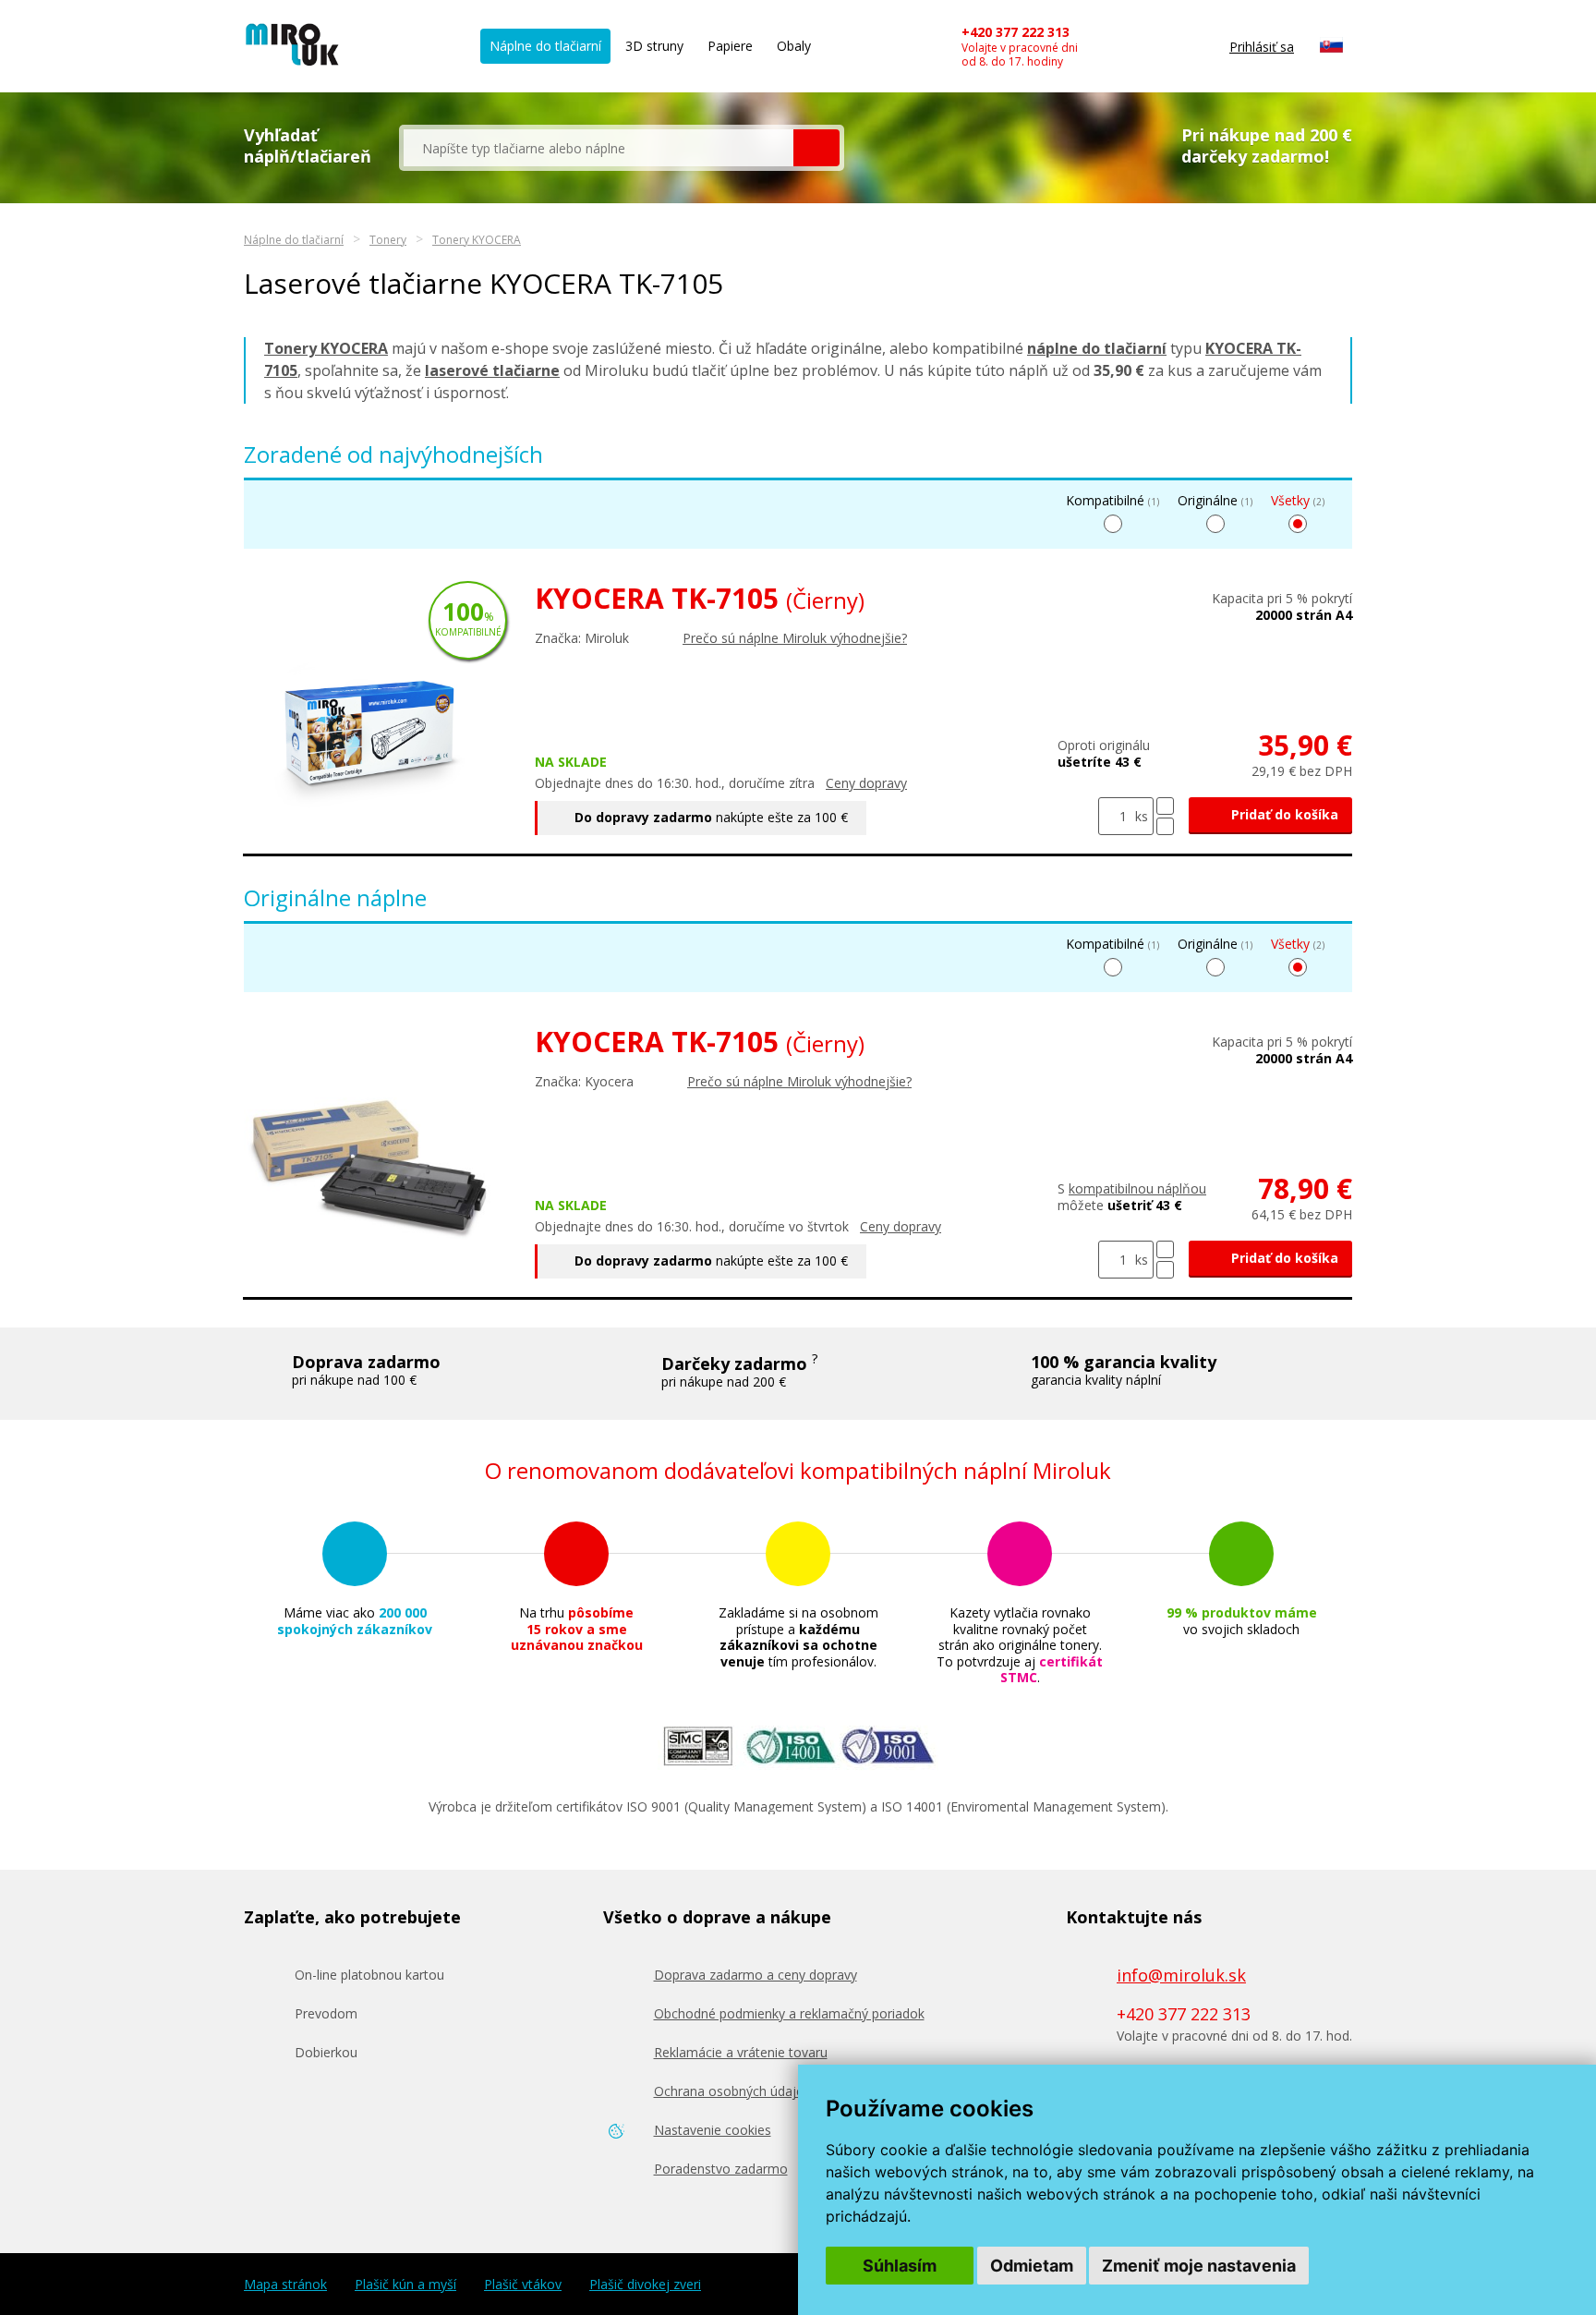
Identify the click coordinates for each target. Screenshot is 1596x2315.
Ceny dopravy (866, 783)
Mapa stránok (285, 2285)
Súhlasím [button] (900, 2266)
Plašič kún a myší (405, 2285)
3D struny (654, 46)
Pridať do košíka (1283, 814)
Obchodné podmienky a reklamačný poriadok (789, 2013)
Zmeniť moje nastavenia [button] (1199, 2266)
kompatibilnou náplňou (1137, 1188)
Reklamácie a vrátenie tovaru (741, 2052)
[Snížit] (1165, 826)
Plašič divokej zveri (645, 2285)
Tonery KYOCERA (477, 240)
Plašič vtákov (523, 2285)
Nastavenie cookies (713, 2130)
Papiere (730, 46)
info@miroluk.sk (1181, 1975)
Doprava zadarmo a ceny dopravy (756, 1975)
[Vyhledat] (816, 148)
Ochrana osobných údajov (732, 2091)
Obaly (794, 46)
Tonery (388, 240)
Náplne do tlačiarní (545, 46)
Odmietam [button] (1032, 2266)
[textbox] (598, 148)
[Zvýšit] (1165, 806)
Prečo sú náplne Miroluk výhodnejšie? (795, 638)
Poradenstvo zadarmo (721, 2169)
